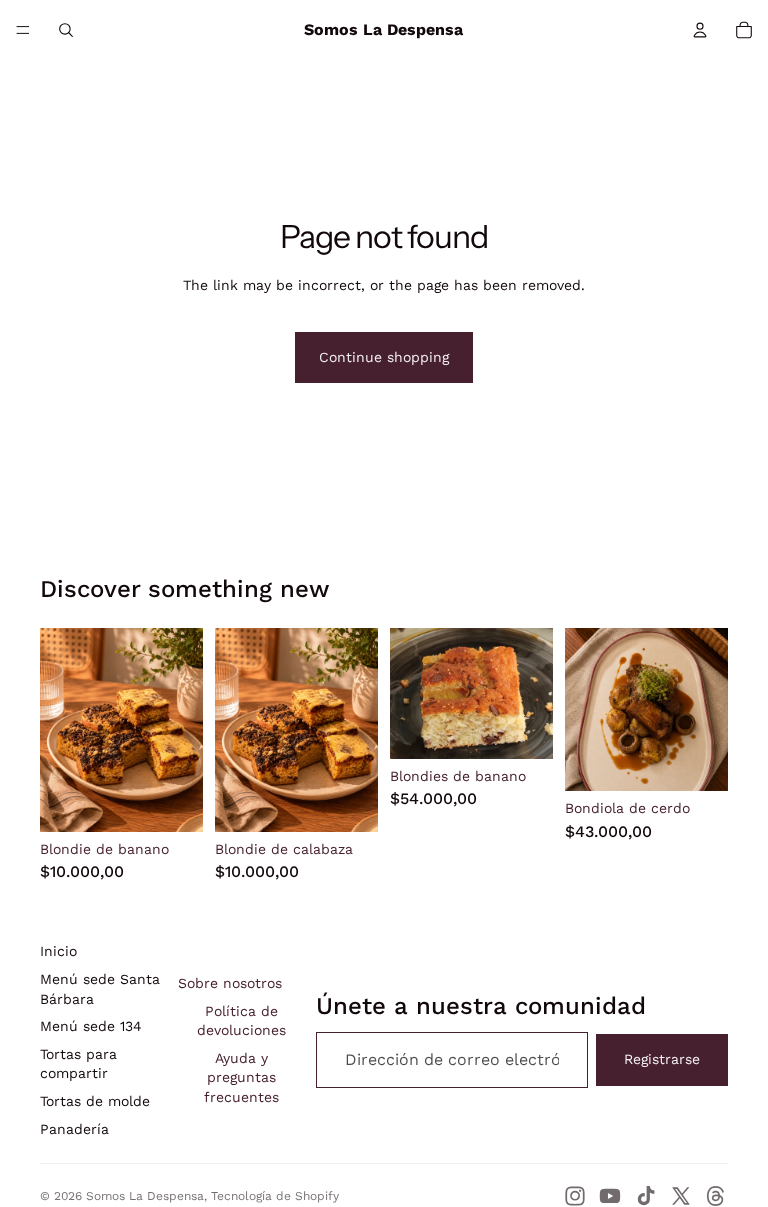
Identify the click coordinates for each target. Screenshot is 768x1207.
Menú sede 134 (91, 1026)
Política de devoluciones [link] (241, 1021)
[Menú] (23, 30)
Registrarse (662, 1059)
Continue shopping (384, 357)
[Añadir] (172, 801)
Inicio (58, 951)
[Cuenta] (700, 30)
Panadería (74, 1129)
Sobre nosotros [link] (230, 983)
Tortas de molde (95, 1101)
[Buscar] (66, 30)
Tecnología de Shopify (275, 1196)
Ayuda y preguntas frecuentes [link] (241, 1077)
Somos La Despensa (145, 1196)
